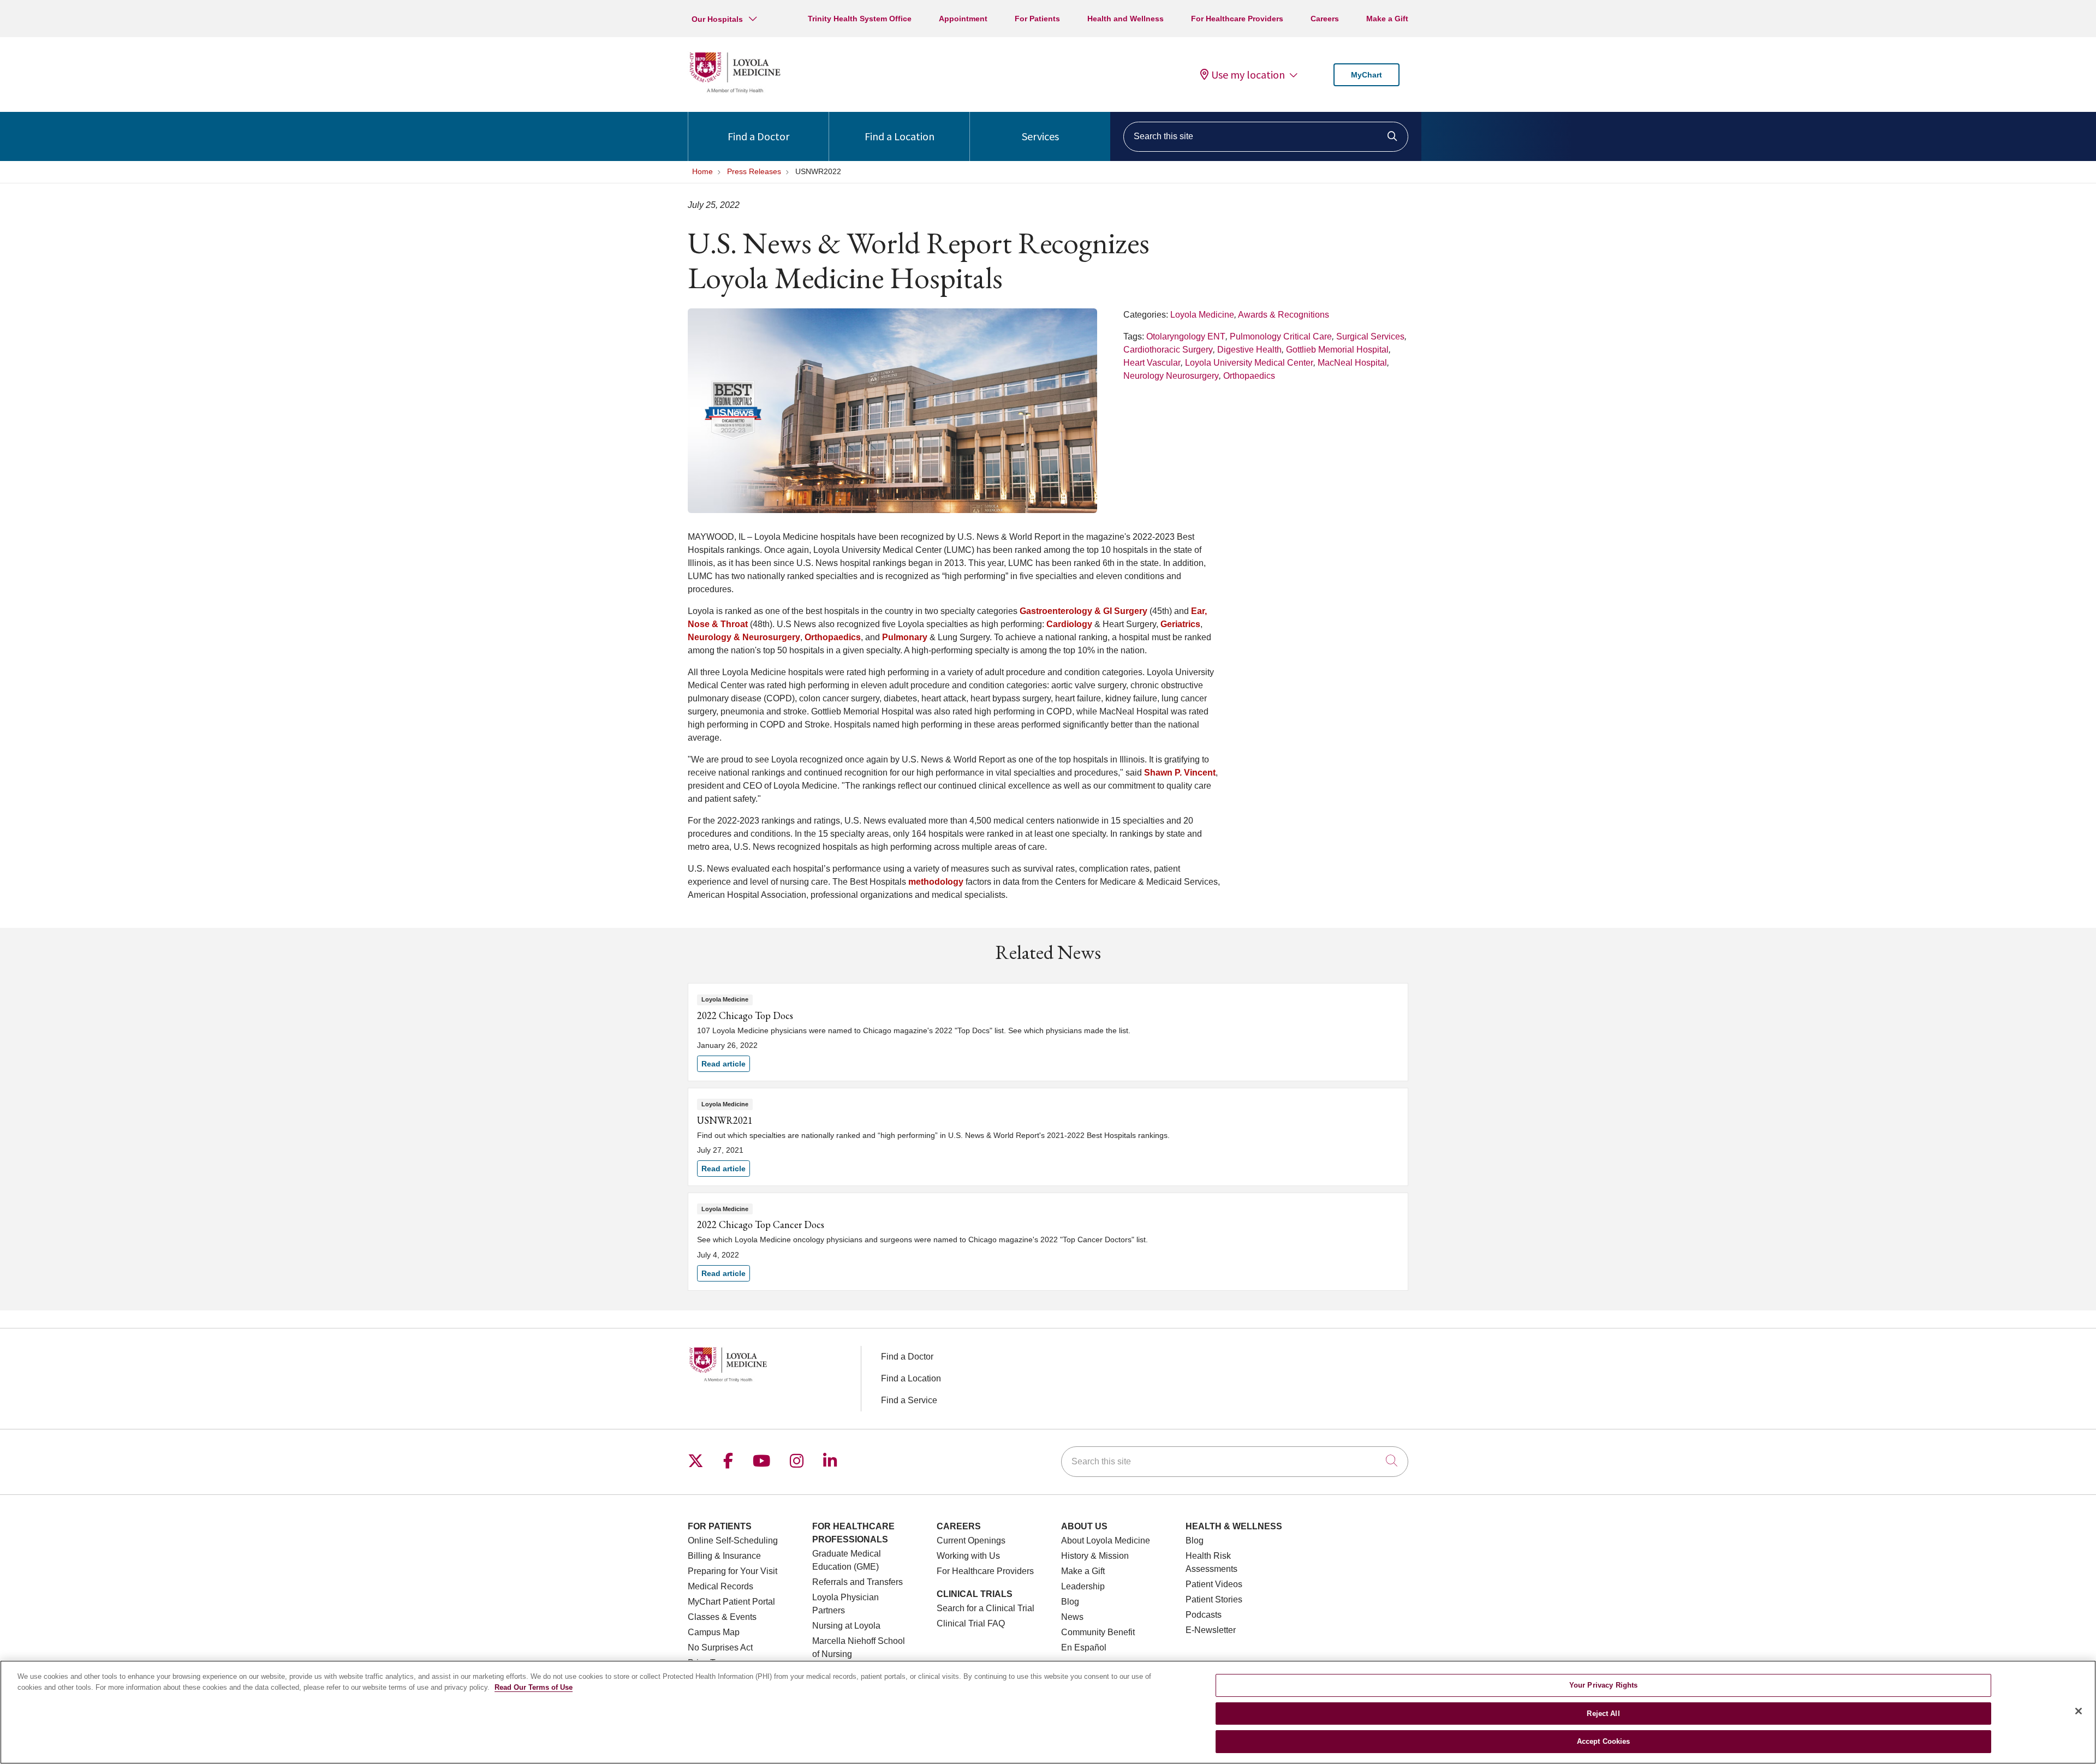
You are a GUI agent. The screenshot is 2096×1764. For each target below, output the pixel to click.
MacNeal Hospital (1352, 363)
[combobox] (1266, 137)
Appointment (963, 19)
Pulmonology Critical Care (1281, 336)
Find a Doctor (758, 136)
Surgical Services (1370, 336)
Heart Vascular (1152, 363)
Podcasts (1204, 1615)
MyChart (1366, 75)
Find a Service (909, 1400)
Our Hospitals (717, 19)
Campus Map (714, 1632)
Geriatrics (1180, 624)
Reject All (1603, 1714)
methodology (936, 882)
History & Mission (1095, 1556)
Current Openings (971, 1540)
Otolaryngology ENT (1186, 336)
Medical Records (720, 1586)
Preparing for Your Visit (733, 1571)
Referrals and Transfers (858, 1582)
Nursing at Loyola (846, 1626)
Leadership (1083, 1586)
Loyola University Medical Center (1249, 363)
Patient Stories (1214, 1599)
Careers (1325, 19)
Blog (1070, 1602)
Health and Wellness (1126, 19)
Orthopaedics (1249, 376)
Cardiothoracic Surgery (1168, 350)
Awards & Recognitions (1284, 315)
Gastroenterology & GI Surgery (1083, 611)
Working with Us (968, 1556)
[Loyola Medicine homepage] (735, 91)
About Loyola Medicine (1106, 1540)
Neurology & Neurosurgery (744, 637)
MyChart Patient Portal (731, 1602)
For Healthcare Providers (1237, 19)
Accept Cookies (1604, 1741)
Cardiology (1069, 624)
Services (1040, 136)
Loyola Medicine (1202, 315)
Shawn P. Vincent (1180, 773)
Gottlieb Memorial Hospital (1337, 350)
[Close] (2079, 1711)
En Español (1084, 1647)
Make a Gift (1387, 19)
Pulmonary (905, 637)
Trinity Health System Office (860, 19)
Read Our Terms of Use (534, 1687)
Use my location (1248, 75)
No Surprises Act (720, 1647)
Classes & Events (722, 1617)
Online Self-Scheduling (733, 1540)
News (1072, 1617)
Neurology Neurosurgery (1171, 376)
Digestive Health (1249, 350)
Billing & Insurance (724, 1556)
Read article (1048, 1032)
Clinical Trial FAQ (971, 1623)
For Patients (1037, 19)
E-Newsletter (1211, 1630)
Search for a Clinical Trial (986, 1608)
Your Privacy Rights (1603, 1685)
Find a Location (900, 136)
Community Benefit (1098, 1632)
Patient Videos (1214, 1584)
